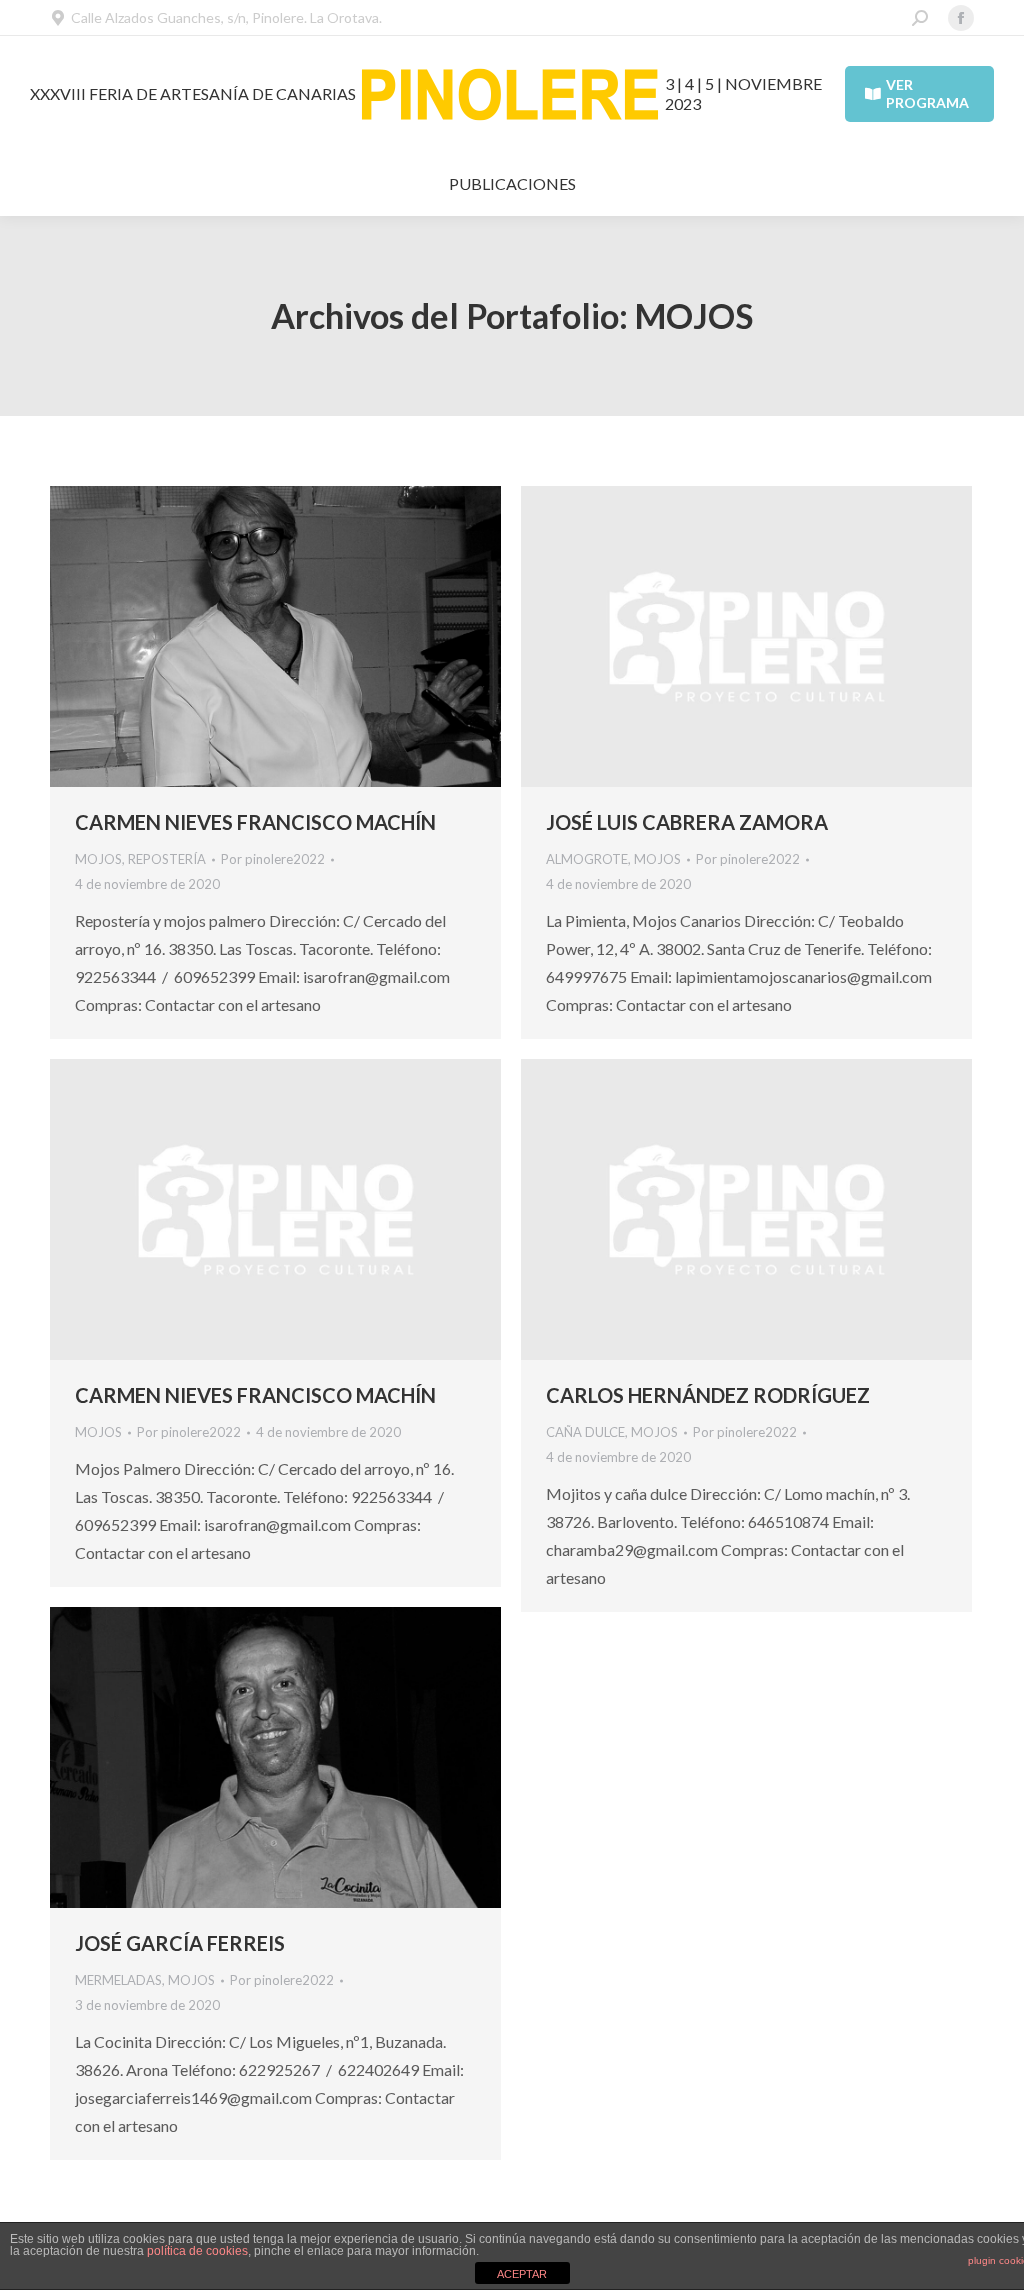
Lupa (249, 637)
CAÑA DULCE (585, 1432)
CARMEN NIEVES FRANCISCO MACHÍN (255, 822)
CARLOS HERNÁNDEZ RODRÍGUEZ (708, 1395)
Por (273, 859)
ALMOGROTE (587, 859)
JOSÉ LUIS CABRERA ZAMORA (687, 822)
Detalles (303, 637)
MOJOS (98, 859)
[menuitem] (512, 184)
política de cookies (197, 2251)
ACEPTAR (522, 2274)
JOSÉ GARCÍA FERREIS (180, 1943)
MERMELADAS (118, 1980)
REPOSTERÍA (167, 859)
